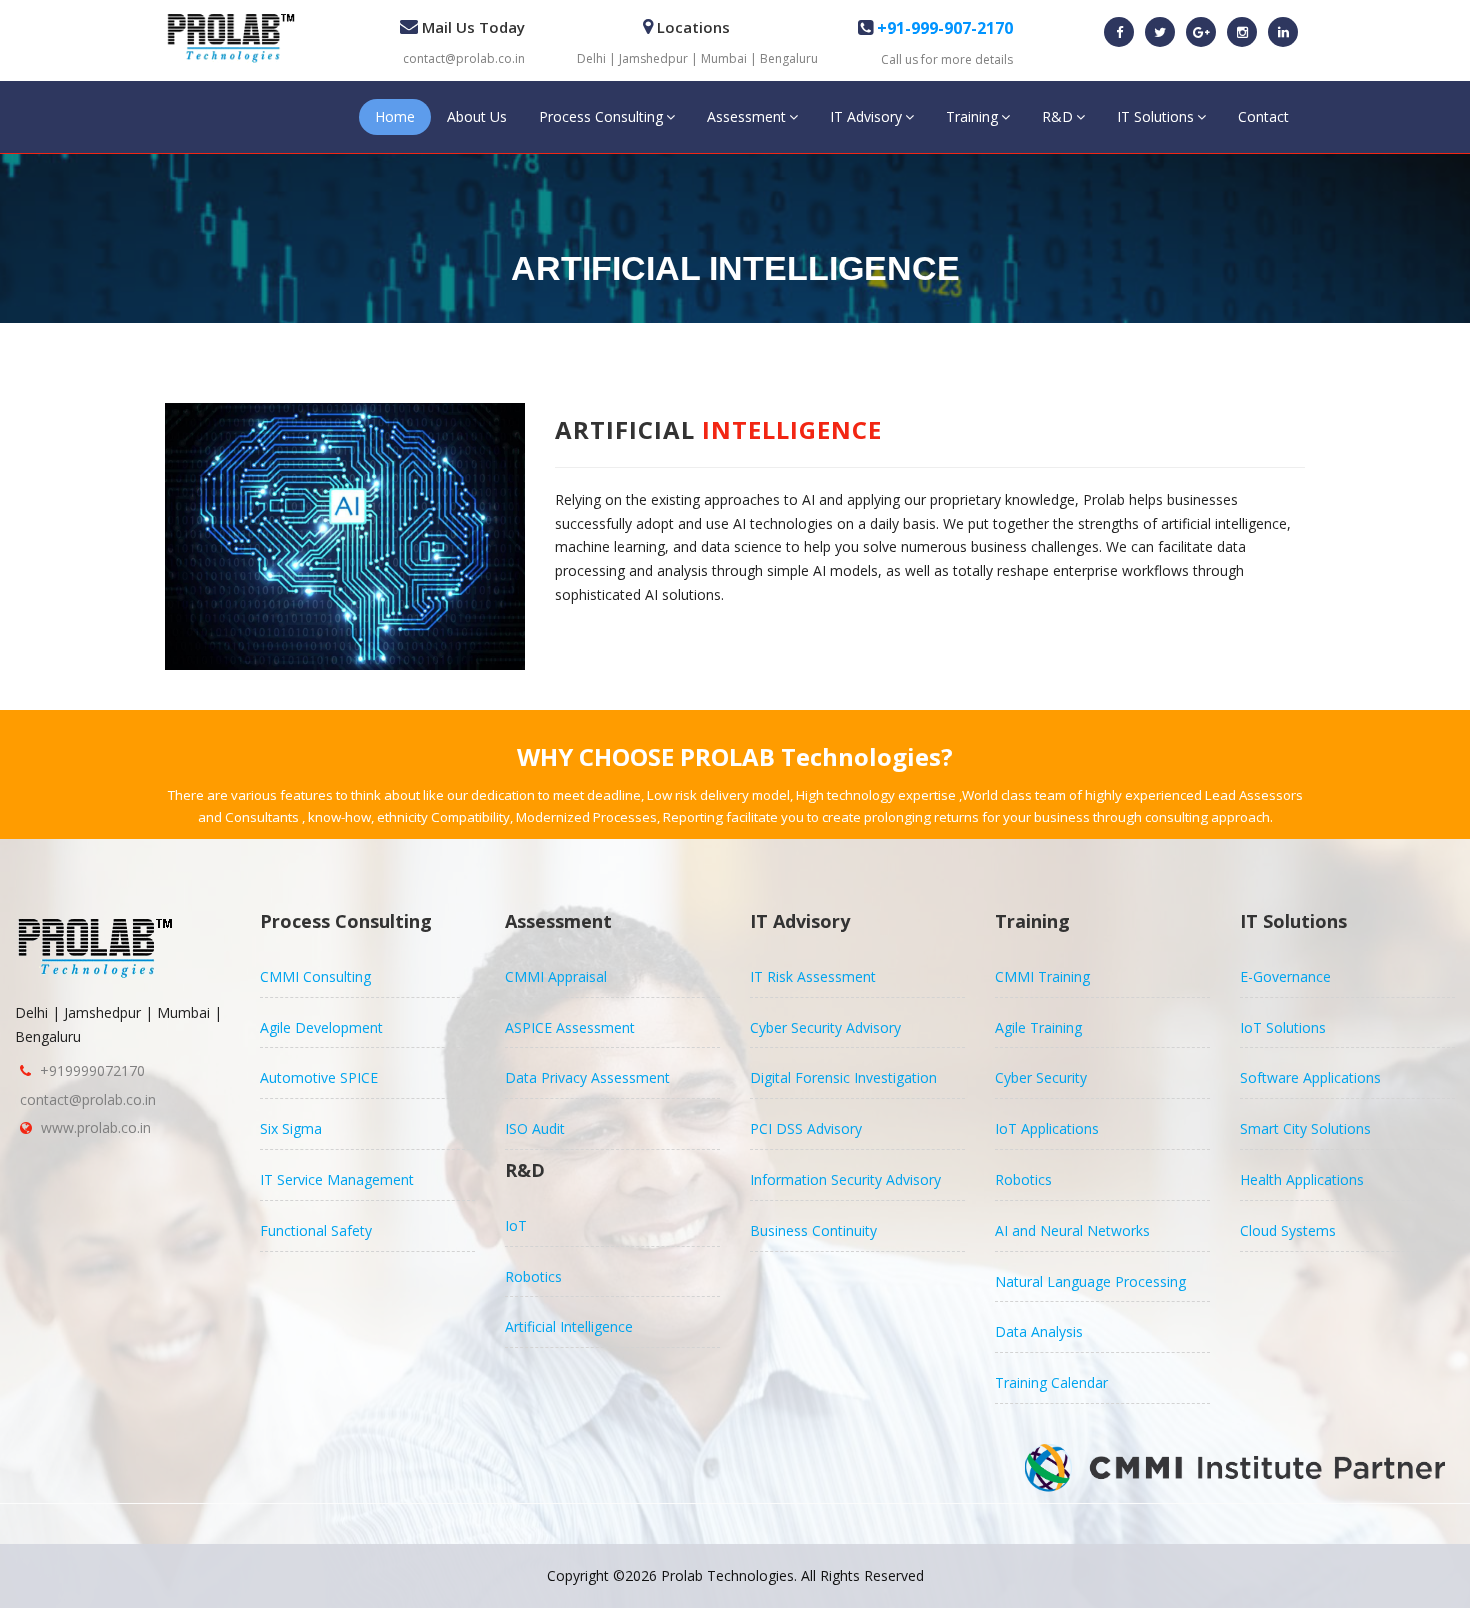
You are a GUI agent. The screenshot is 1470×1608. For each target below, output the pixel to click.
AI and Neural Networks (1072, 1230)
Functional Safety (316, 1230)
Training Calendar (1051, 1382)
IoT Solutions (1283, 1027)
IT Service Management (337, 1179)
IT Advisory (866, 116)
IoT (516, 1225)
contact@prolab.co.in (464, 58)
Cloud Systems (1288, 1230)
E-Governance (1285, 976)
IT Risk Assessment (813, 976)
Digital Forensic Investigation (843, 1077)
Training (972, 116)
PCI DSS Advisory (806, 1128)
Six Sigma (291, 1128)
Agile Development (321, 1027)
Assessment (746, 116)
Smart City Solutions (1305, 1128)
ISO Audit (535, 1128)
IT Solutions (1155, 116)
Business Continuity (813, 1230)
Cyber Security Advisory (825, 1027)
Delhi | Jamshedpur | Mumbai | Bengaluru (697, 58)
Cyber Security (1041, 1077)
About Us (477, 116)
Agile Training (1038, 1027)
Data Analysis (1039, 1331)
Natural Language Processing (1090, 1281)
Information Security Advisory (845, 1179)
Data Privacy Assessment (587, 1077)
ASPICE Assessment (570, 1027)
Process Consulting (601, 116)
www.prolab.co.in (96, 1127)
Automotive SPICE (319, 1077)
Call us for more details (947, 59)
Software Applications (1310, 1077)
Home (395, 116)
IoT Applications (1047, 1128)
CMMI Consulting (315, 976)
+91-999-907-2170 (943, 28)
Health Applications (1302, 1179)
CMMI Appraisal (556, 976)
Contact (1263, 116)
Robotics (533, 1276)
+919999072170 (92, 1070)
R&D (1057, 116)
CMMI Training (1042, 976)
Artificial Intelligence (569, 1326)
